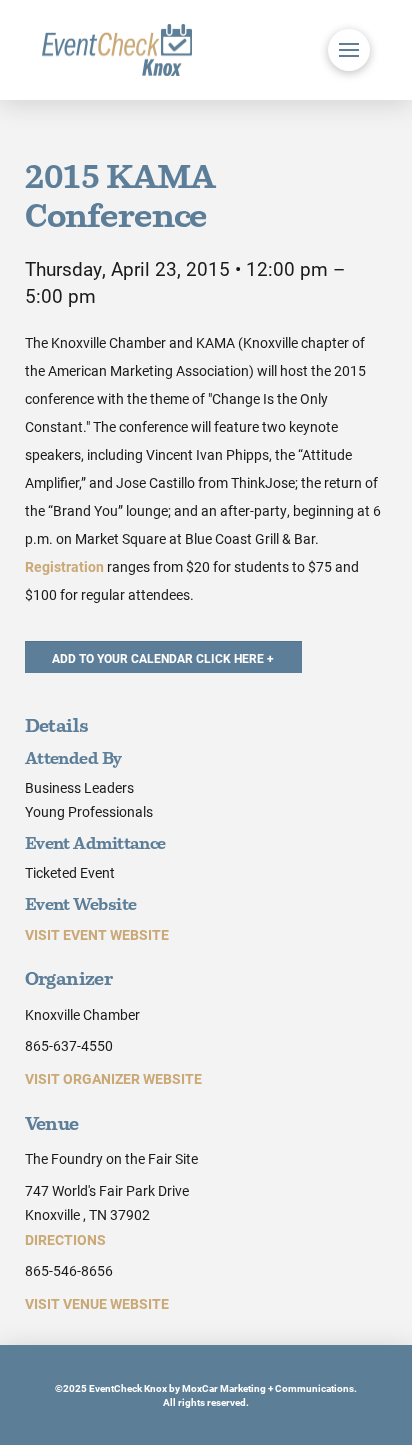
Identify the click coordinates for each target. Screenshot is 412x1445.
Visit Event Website (97, 934)
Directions (65, 1239)
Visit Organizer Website (113, 1078)
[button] (349, 50)
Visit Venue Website (97, 1303)
